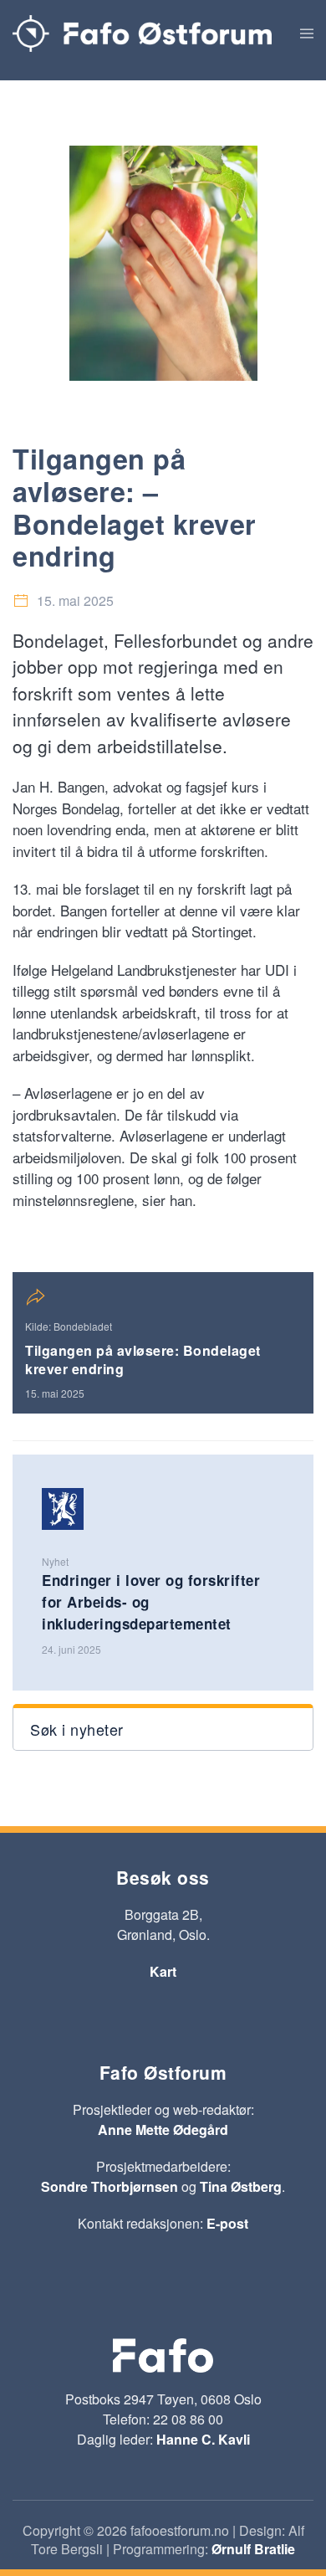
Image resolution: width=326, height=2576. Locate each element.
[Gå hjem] (142, 33)
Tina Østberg (241, 2186)
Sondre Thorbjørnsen (110, 2186)
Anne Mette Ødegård (163, 2130)
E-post (227, 2223)
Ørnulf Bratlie (253, 2549)
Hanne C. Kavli (203, 2439)
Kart (163, 1971)
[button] (307, 33)
